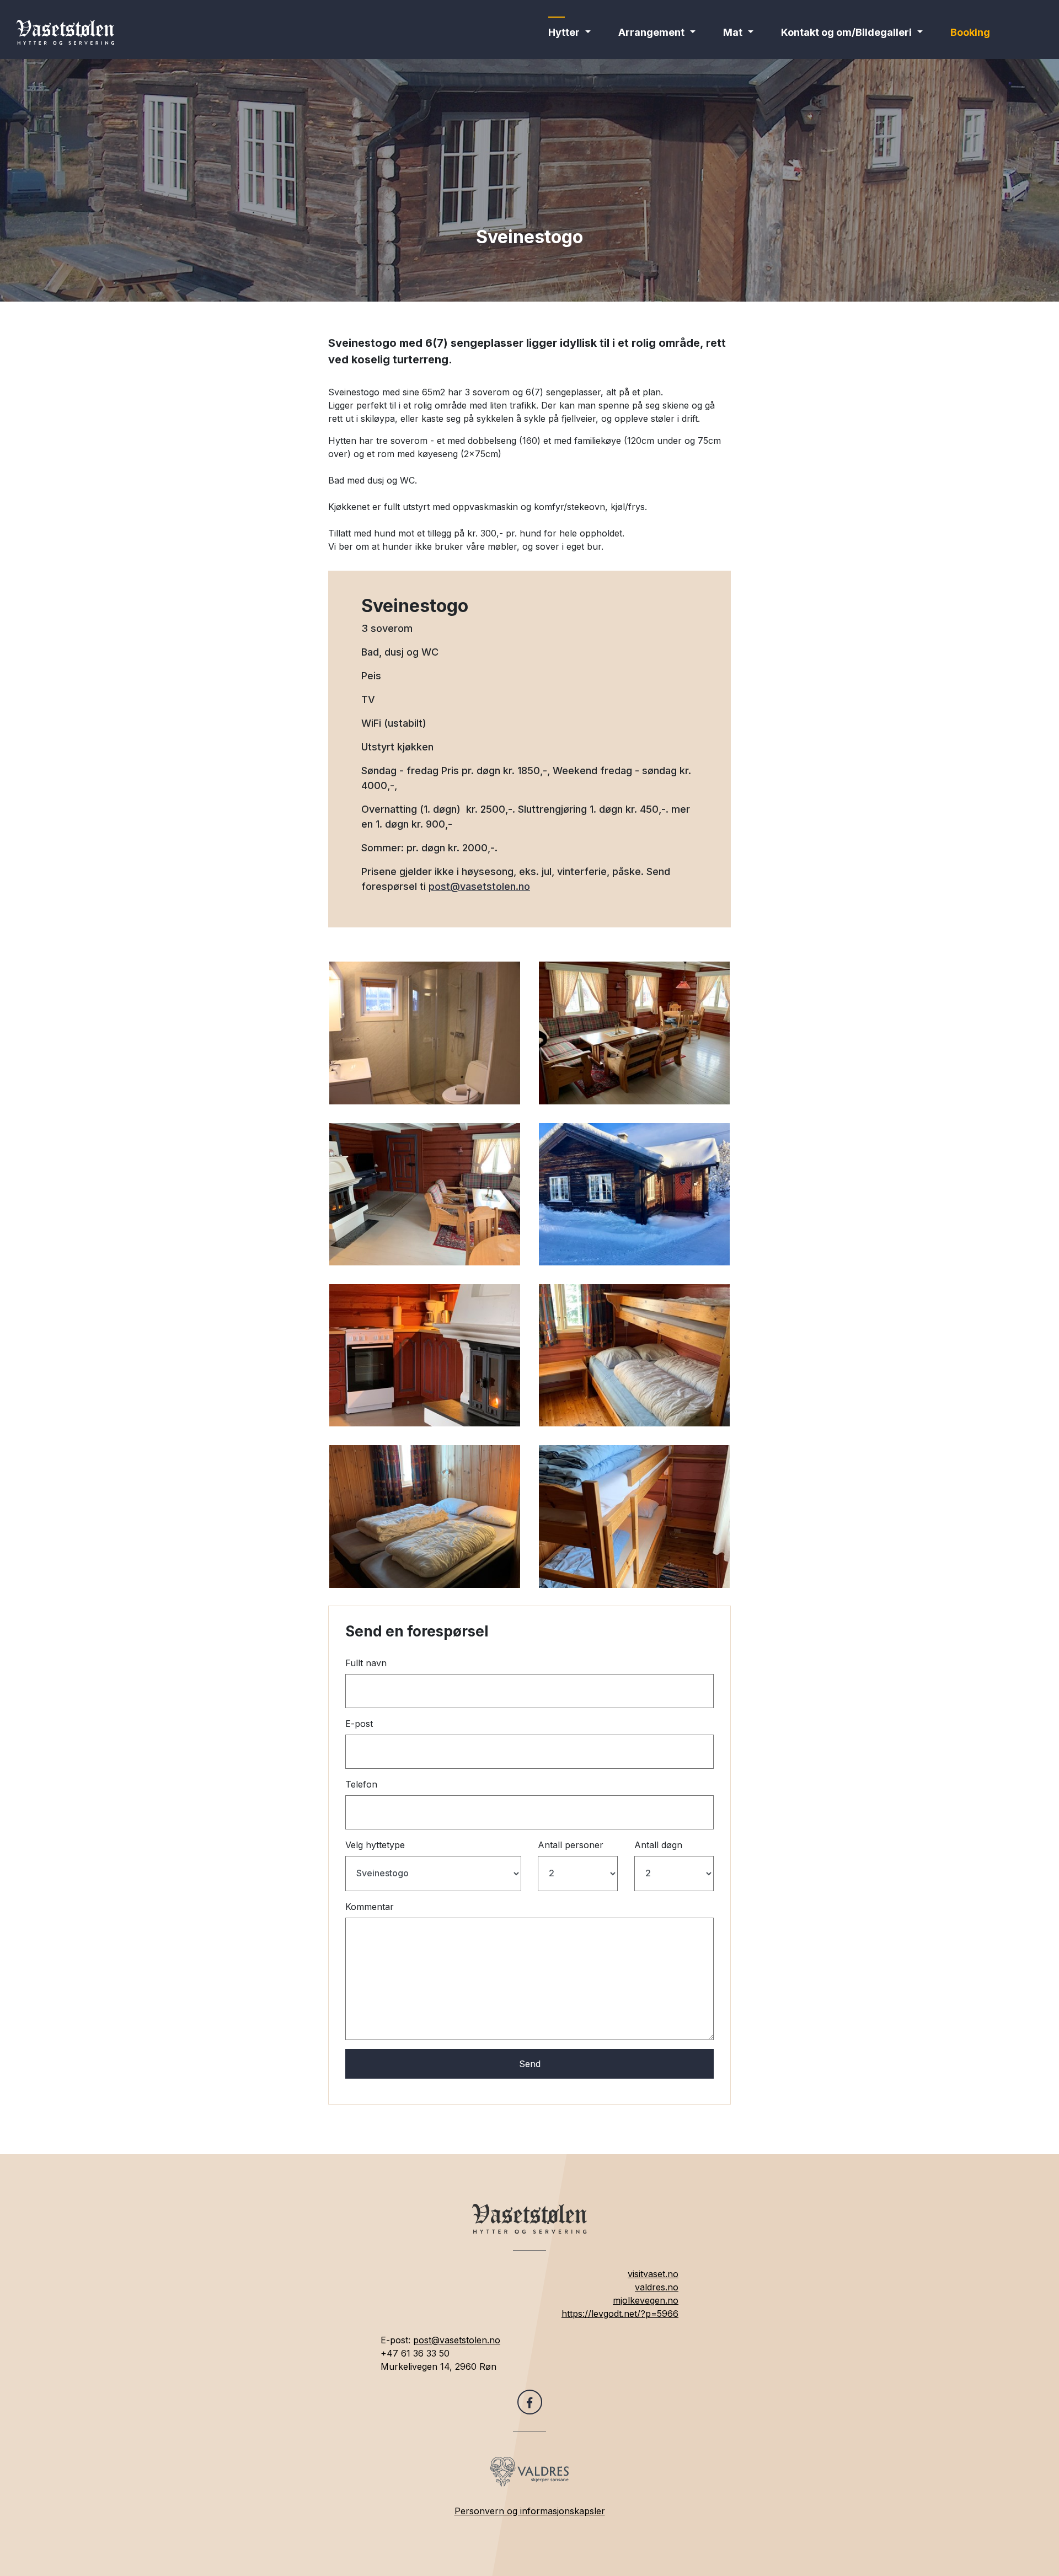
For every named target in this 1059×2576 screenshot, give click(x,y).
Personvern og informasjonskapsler (530, 2511)
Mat (733, 32)
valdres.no (657, 2287)
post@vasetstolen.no (479, 886)
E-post (359, 1724)
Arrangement (651, 32)
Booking (970, 32)
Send (530, 2064)
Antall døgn (658, 1845)
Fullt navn (366, 1663)
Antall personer (571, 1845)
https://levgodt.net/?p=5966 (620, 2314)
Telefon (361, 1784)
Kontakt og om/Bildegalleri (846, 32)
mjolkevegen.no (646, 2300)
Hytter (564, 32)
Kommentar (370, 1907)
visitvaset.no (653, 2274)
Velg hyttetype (375, 1845)
